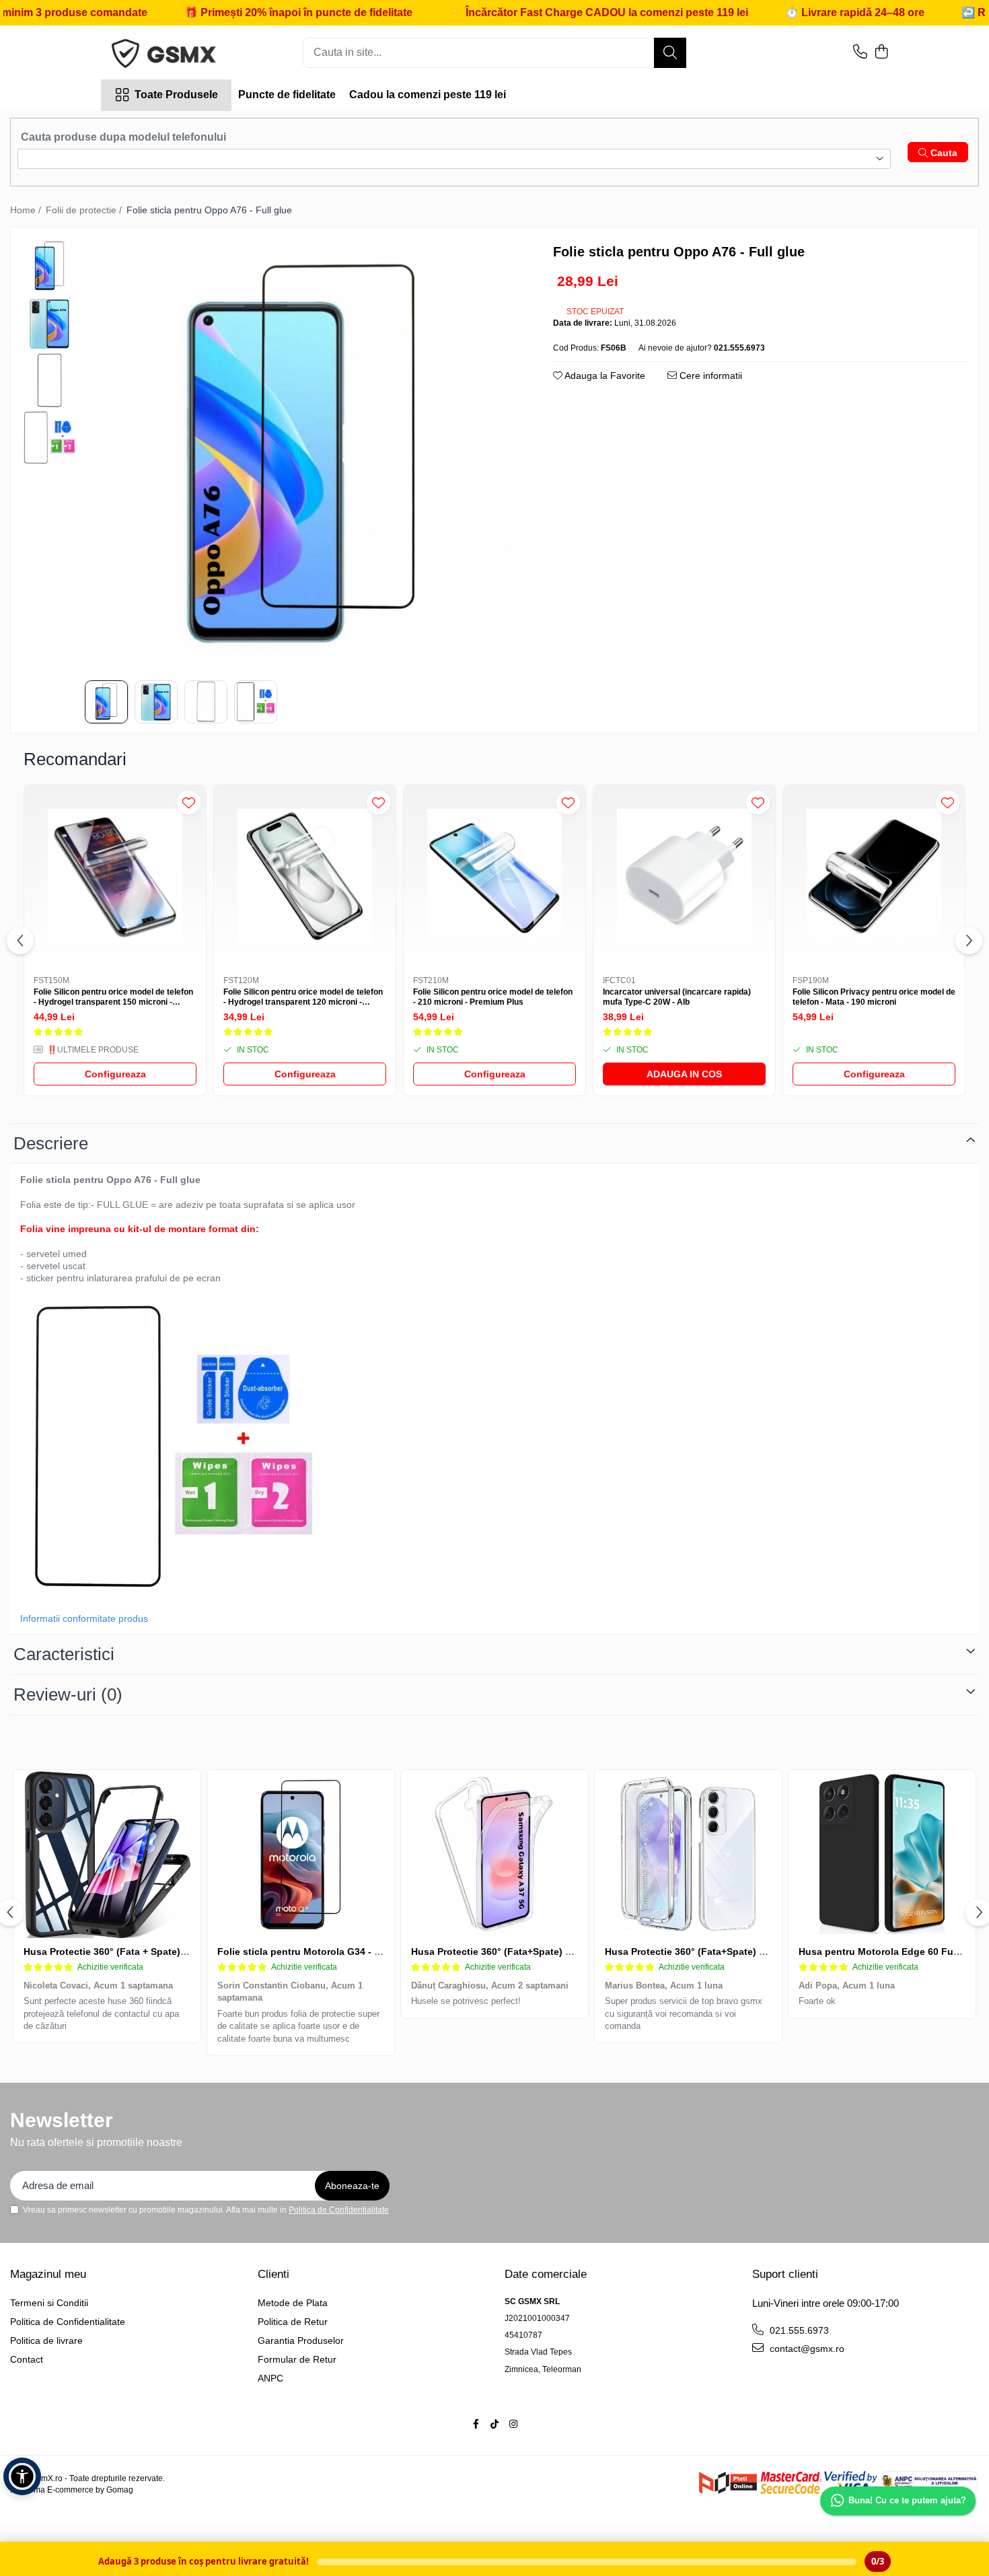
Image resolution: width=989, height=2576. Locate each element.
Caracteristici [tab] (64, 1654)
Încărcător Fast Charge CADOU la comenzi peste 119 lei (525, 12)
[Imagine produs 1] (106, 702)
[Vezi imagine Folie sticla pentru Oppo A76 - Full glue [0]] (49, 266)
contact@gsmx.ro (806, 2349)
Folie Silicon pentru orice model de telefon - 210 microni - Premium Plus (493, 997)
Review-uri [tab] (68, 1694)
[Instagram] (513, 2424)
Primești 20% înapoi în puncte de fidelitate (224, 12)
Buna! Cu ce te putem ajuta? (907, 2500)
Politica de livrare (46, 2340)
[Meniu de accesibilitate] (22, 2476)
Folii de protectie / (85, 210)
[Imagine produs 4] (256, 702)
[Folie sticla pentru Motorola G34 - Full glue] (301, 1854)
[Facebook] (476, 2424)
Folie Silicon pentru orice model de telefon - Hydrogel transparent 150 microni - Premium (113, 998)
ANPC (270, 2378)
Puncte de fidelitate (287, 95)
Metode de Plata (293, 2303)
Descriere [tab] (51, 1143)
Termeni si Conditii (49, 2303)
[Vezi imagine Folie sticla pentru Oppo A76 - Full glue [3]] (49, 438)
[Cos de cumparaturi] (881, 52)
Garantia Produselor (301, 2340)
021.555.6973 (798, 2330)
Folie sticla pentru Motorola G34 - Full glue (316, 1952)
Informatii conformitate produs (84, 1618)
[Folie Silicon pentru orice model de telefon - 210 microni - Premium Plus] (494, 876)
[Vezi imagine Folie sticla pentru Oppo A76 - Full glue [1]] (49, 323)
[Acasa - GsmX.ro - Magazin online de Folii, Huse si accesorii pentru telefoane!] (168, 52)
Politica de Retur (293, 2322)
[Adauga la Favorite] (189, 802)
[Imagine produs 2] (156, 702)
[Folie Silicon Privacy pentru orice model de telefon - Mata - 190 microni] (874, 876)
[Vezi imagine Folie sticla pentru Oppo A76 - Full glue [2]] (49, 381)
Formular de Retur (297, 2359)
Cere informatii (709, 375)
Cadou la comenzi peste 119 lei (428, 95)
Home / (27, 210)
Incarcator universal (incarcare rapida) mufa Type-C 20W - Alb (677, 997)
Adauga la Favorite (604, 375)
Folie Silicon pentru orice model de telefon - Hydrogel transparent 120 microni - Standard (303, 998)
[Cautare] (670, 53)
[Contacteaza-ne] (860, 52)
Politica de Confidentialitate (339, 2210)
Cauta (943, 153)
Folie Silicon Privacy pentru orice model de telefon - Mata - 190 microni (874, 997)
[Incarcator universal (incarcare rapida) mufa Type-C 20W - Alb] (684, 876)
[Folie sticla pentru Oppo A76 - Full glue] (302, 455)
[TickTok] (494, 2424)
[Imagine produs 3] (206, 702)
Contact (27, 2359)
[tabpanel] (302, 455)
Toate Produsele (176, 95)
